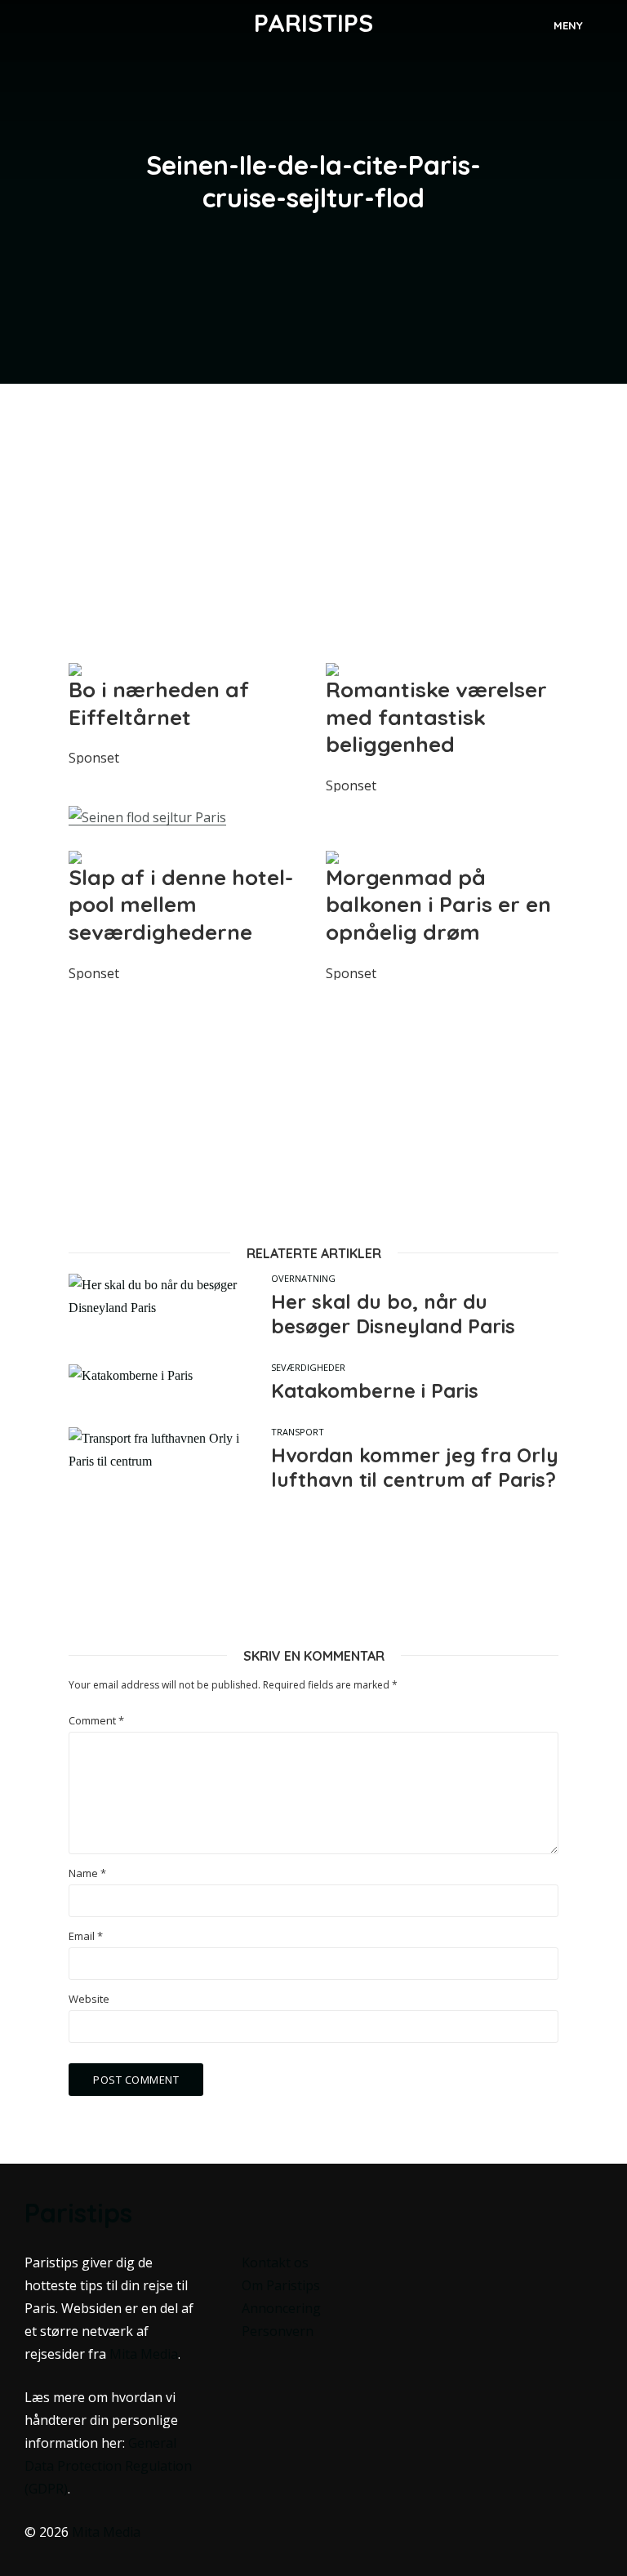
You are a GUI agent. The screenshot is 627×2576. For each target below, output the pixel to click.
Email (86, 1936)
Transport (298, 1432)
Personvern (278, 2331)
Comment (96, 1721)
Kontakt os (275, 2262)
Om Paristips (281, 2285)
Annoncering (281, 2308)
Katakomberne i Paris (375, 1390)
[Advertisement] (313, 523)
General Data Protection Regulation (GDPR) (108, 2466)
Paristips (313, 23)
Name (87, 1873)
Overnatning (303, 1278)
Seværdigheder (308, 1367)
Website (89, 1999)
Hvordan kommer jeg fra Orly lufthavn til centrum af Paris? (415, 1467)
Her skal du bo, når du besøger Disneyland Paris (393, 1314)
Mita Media (144, 2354)
